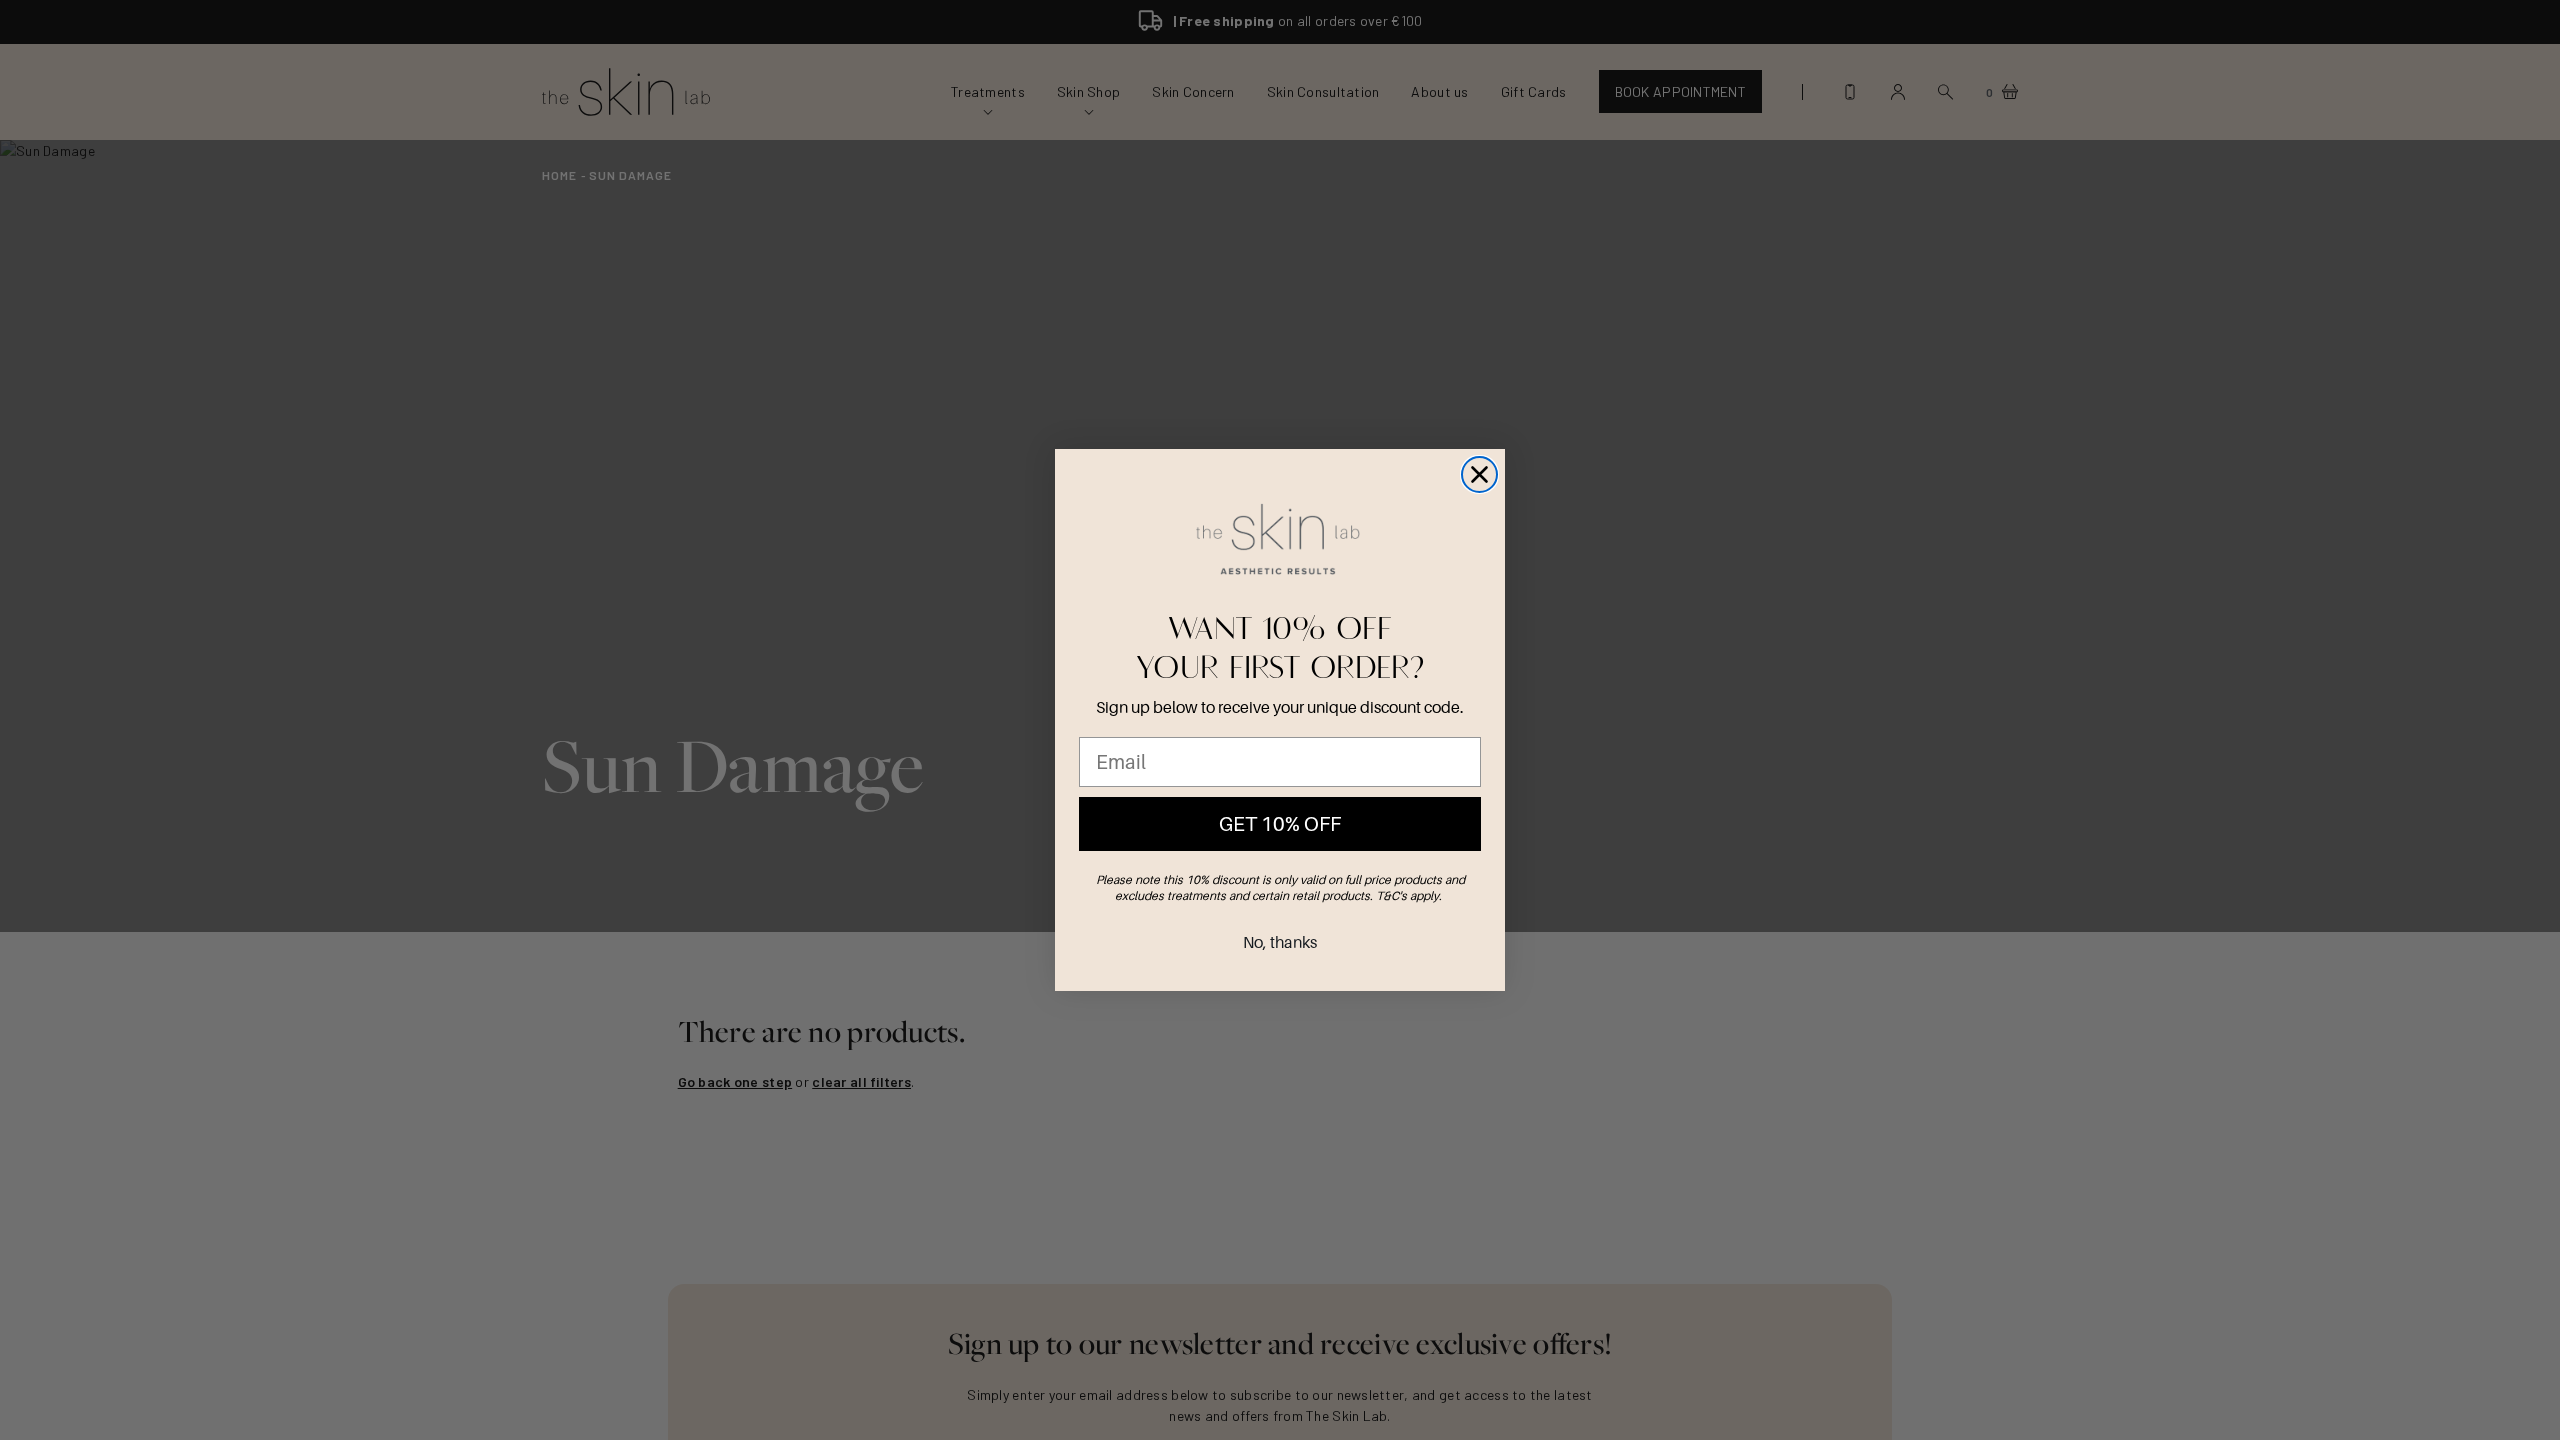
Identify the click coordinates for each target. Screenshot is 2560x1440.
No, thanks (1280, 942)
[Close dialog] (1479, 474)
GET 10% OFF (1280, 824)
